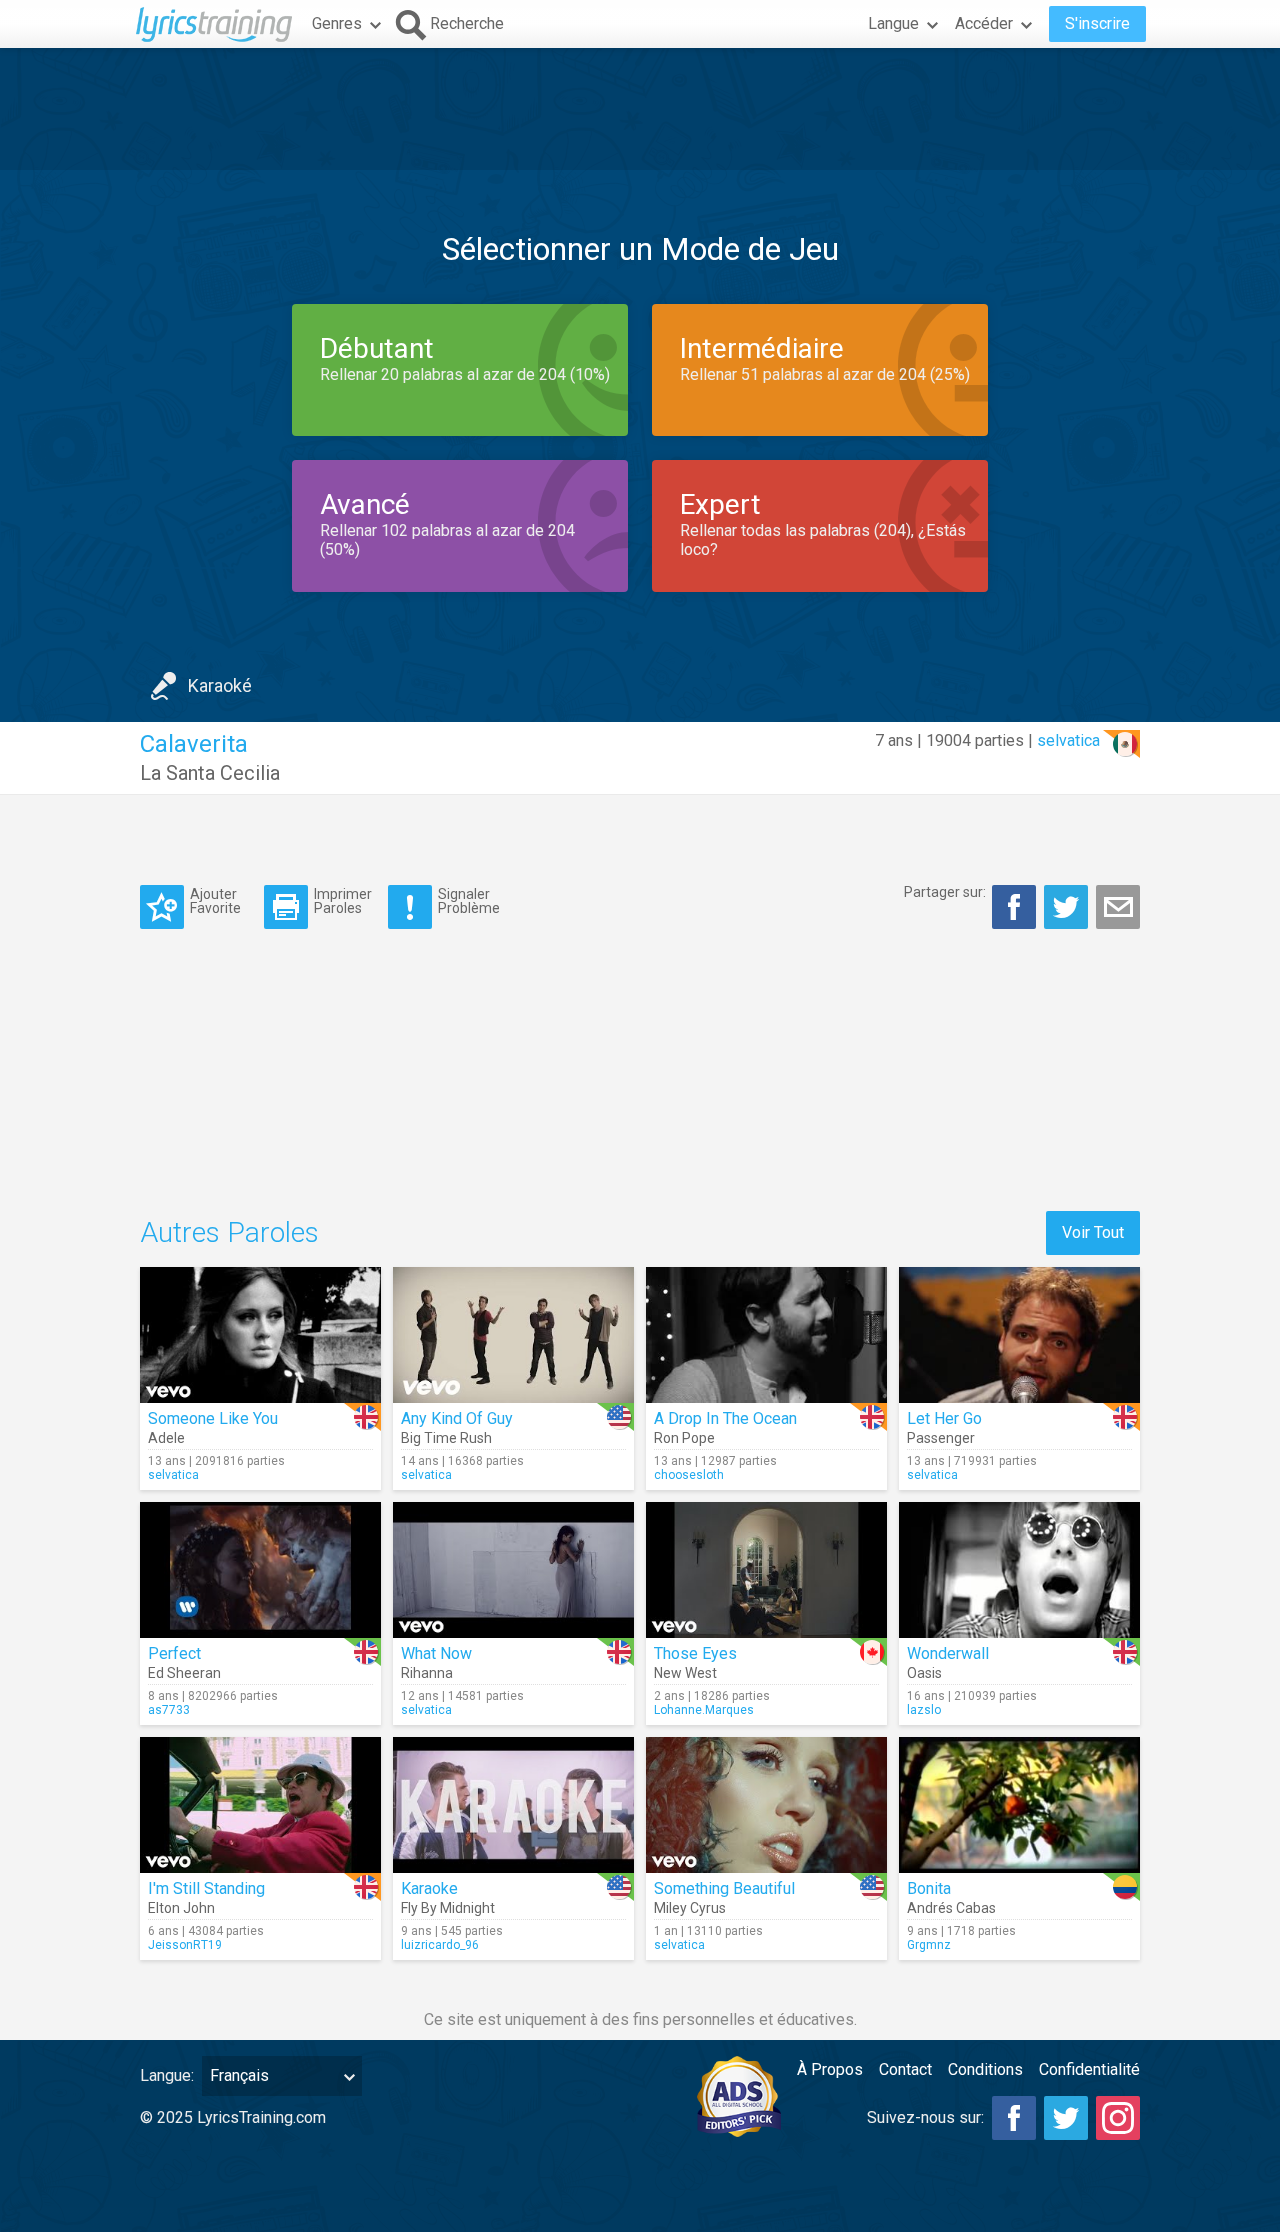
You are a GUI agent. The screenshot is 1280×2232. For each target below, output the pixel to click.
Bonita (929, 1888)
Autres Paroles (229, 1232)
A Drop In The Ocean (725, 1418)
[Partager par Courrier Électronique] (1118, 907)
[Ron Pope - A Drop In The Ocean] (766, 1335)
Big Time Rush (446, 1438)
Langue (893, 23)
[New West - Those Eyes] (766, 1570)
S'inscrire (1097, 23)
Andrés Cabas (951, 1908)
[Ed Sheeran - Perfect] (260, 1570)
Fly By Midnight (448, 1908)
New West (685, 1673)
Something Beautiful (724, 1888)
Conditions (985, 2069)
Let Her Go (944, 1418)
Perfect (174, 1653)
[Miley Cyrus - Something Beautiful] (766, 1805)
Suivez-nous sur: (925, 2117)
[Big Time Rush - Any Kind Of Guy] (513, 1335)
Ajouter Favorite (215, 900)
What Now (436, 1653)
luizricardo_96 (440, 1945)
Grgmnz (929, 1945)
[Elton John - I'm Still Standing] (260, 1805)
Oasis (924, 1673)
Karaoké (220, 685)
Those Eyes (695, 1653)
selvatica (1068, 740)
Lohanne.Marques (704, 1710)
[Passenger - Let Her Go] (1019, 1335)
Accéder (984, 23)
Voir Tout (1093, 1232)
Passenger (941, 1438)
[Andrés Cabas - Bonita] (1019, 1805)
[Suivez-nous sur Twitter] (1066, 2118)
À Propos (830, 2069)
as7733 (169, 1710)
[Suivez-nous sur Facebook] (1014, 2118)
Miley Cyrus (690, 1908)
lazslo (924, 1710)
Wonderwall (948, 1653)
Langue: (167, 2075)
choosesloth (689, 1475)
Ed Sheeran (184, 1673)
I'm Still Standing (206, 1888)
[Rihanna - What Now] (513, 1570)
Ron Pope (684, 1438)
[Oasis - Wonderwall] (1019, 1570)
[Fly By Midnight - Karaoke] (513, 1805)
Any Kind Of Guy (457, 1418)
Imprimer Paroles (343, 900)
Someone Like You (213, 1418)
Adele (166, 1438)
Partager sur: (945, 892)
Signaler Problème (469, 900)
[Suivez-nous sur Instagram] (1118, 2118)
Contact (905, 2069)
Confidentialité (1089, 2069)
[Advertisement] (640, 109)
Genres (337, 23)
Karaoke (429, 1888)
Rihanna (427, 1673)
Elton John (181, 1908)
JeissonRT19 (185, 1945)
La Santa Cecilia (210, 773)
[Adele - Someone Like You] (260, 1335)
